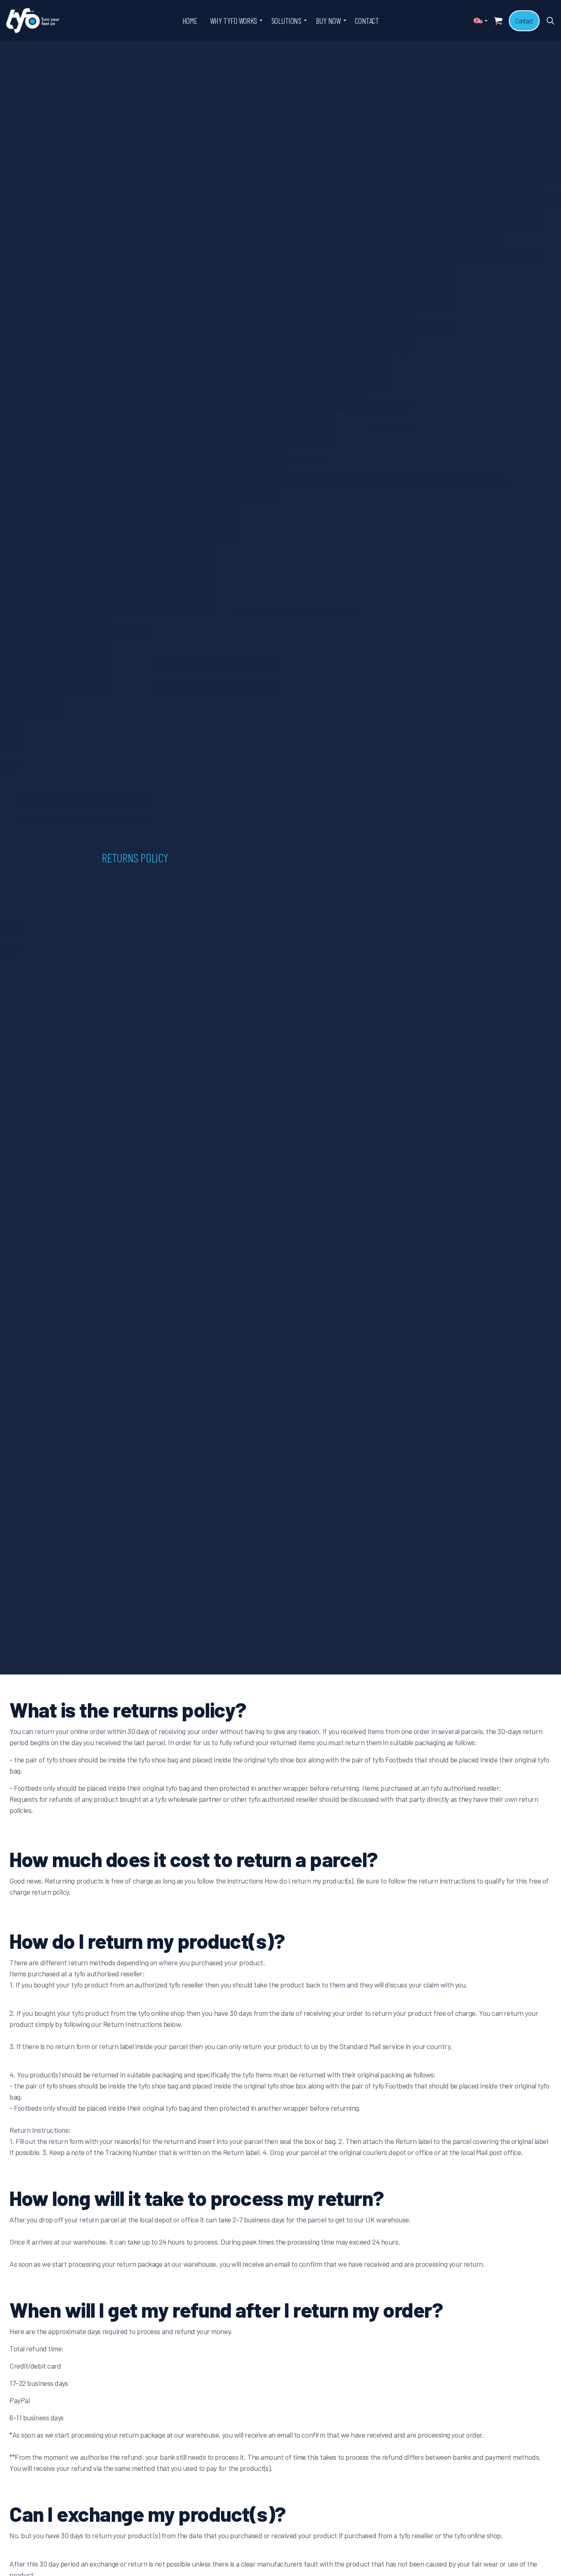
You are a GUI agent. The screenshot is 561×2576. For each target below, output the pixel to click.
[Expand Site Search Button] (550, 21)
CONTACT (367, 21)
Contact (524, 21)
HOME (190, 21)
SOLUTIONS (286, 21)
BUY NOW (328, 21)
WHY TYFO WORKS (233, 21)
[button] (498, 21)
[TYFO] (33, 21)
